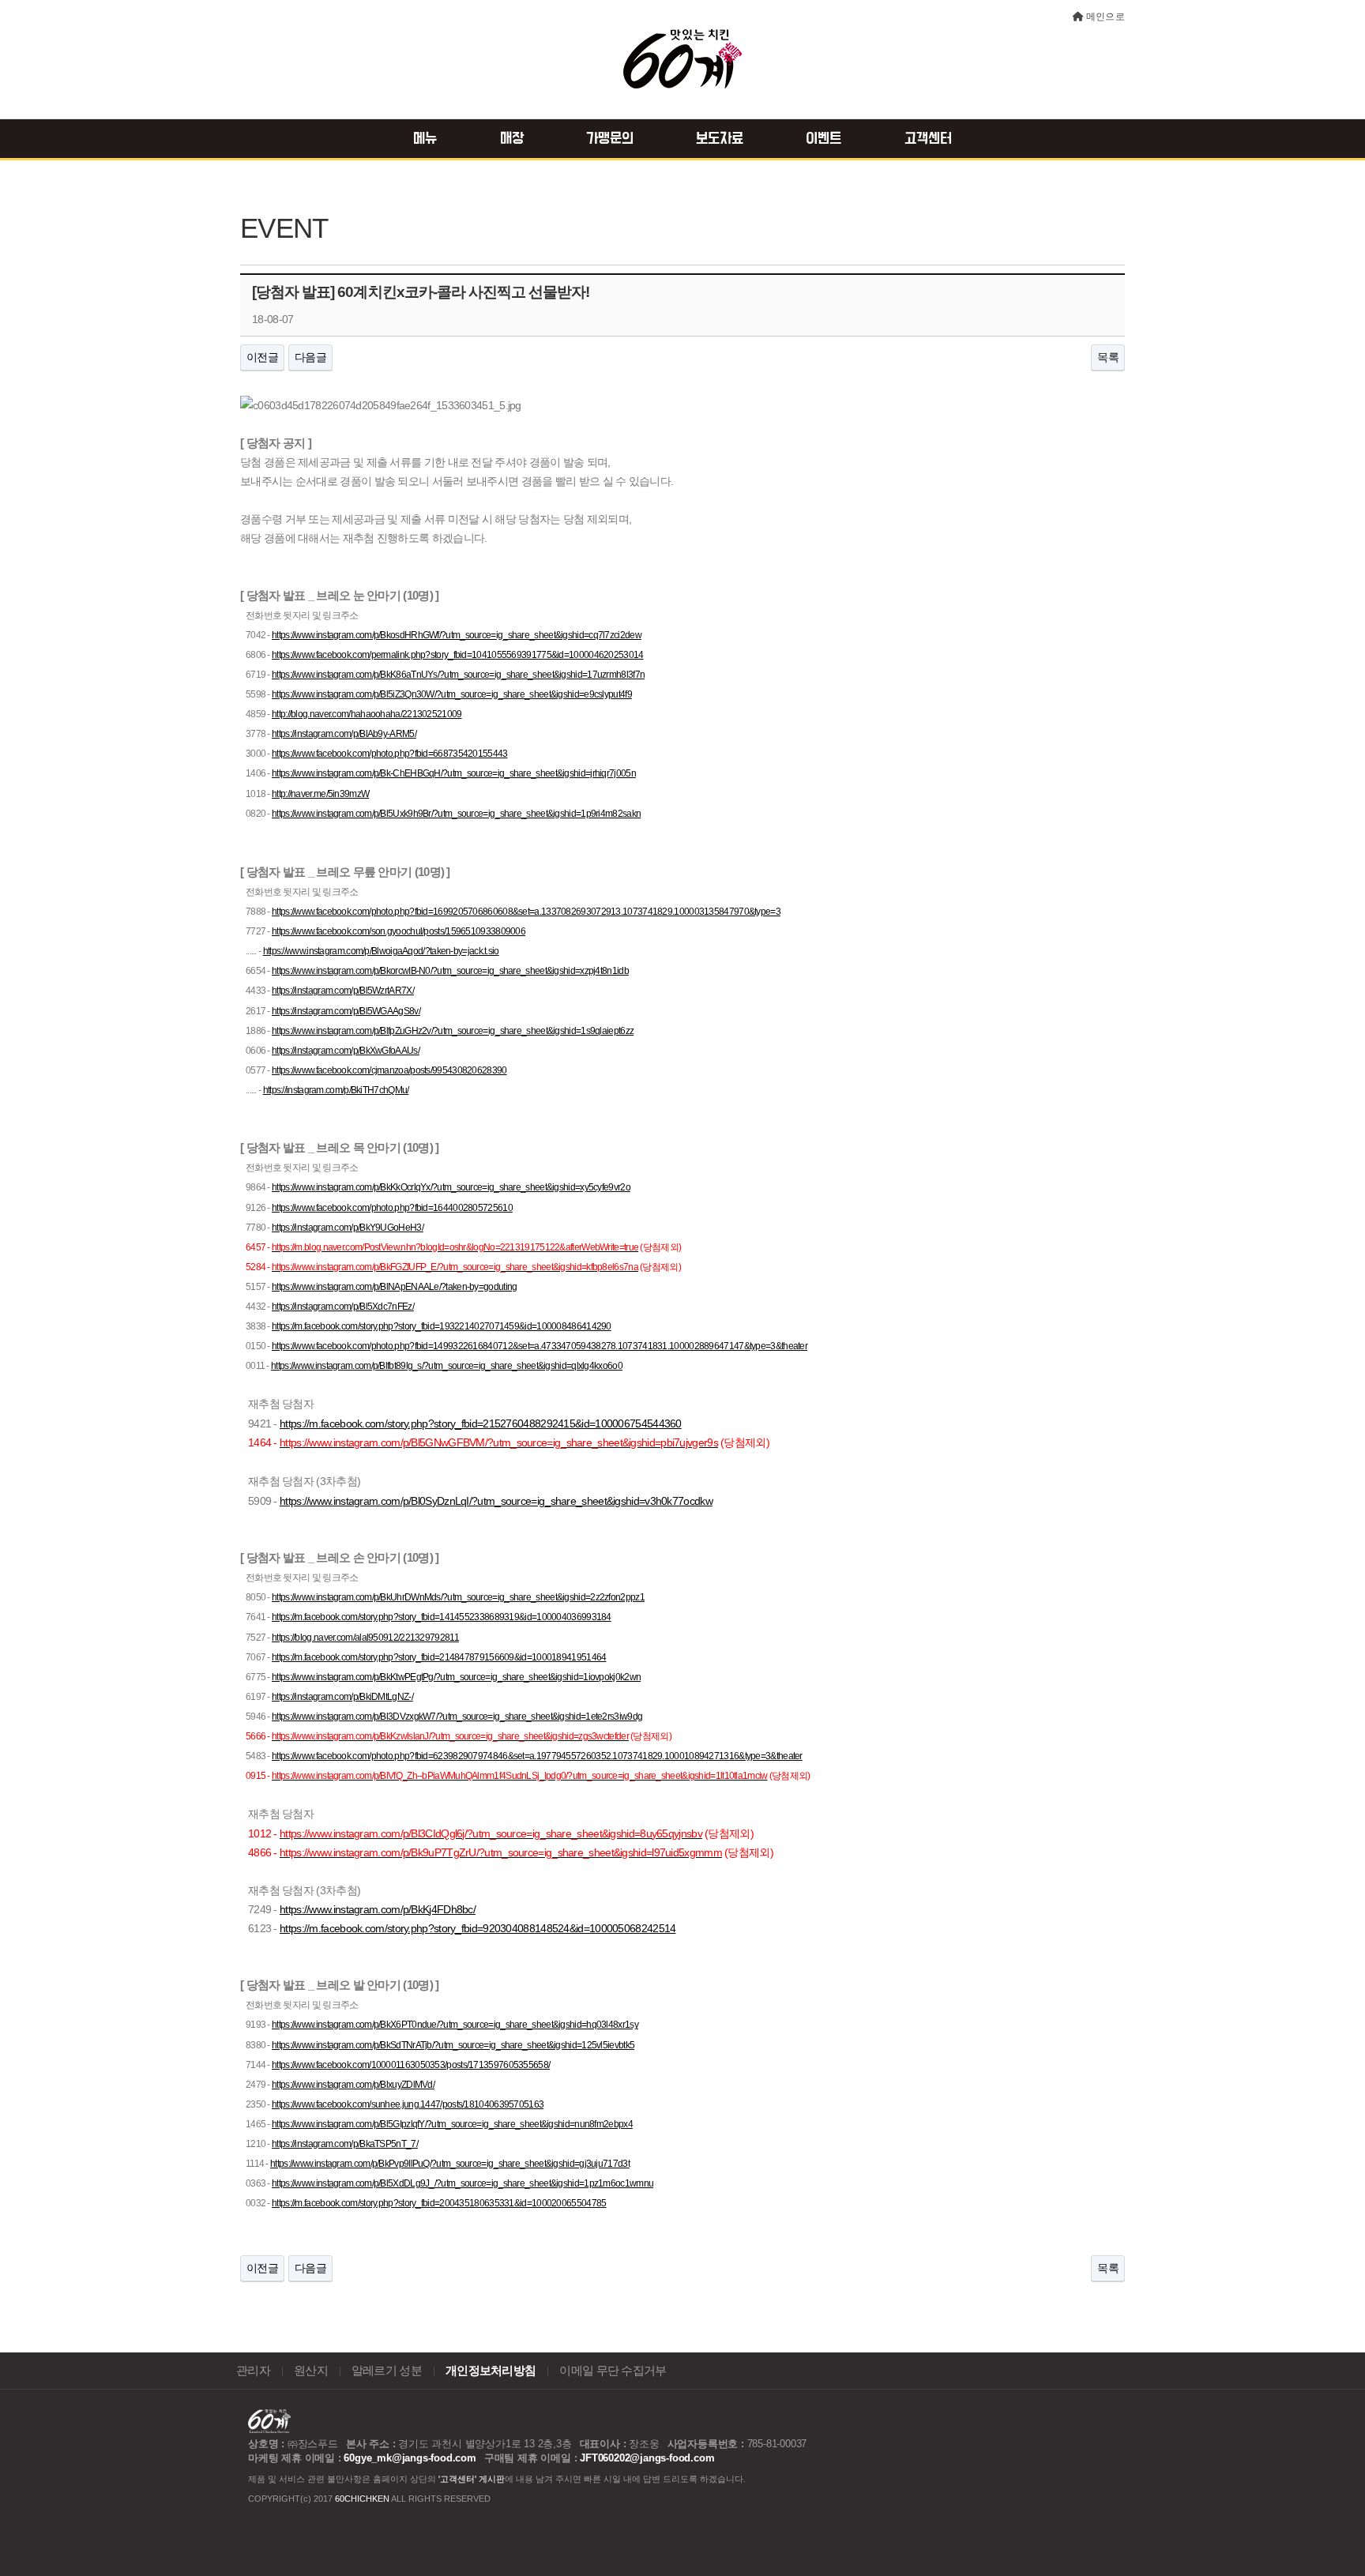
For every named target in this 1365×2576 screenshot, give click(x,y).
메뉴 (425, 139)
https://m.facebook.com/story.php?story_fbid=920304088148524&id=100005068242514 (478, 1928)
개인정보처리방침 (491, 2371)
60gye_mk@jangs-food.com (410, 2458)
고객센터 (928, 139)
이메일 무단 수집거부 (613, 2371)
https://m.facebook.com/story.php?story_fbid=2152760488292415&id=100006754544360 (481, 1423)
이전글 (262, 357)
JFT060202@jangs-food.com (647, 2458)
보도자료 (720, 139)
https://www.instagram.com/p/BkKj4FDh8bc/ (378, 1909)
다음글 (310, 357)
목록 (1108, 357)
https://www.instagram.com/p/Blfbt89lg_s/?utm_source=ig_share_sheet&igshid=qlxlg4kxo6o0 (447, 1366)
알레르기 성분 (387, 2371)
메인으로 (1106, 17)
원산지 (311, 2371)
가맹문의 (610, 139)
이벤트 (824, 139)
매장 (512, 139)
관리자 (253, 2371)
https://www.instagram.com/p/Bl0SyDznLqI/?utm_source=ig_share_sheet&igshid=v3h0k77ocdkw (496, 1501)
